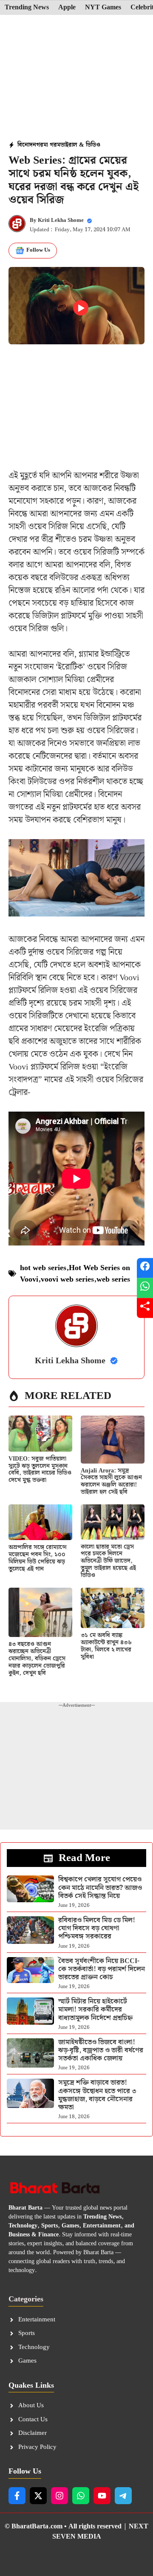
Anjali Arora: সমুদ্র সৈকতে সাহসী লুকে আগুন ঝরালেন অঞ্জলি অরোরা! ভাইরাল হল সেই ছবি (111, 1481)
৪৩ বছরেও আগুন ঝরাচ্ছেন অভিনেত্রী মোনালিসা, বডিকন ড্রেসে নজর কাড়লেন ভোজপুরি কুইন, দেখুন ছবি (37, 1658)
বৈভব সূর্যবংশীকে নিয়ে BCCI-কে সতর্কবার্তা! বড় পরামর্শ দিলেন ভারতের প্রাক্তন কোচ (102, 1969)
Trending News (27, 8)
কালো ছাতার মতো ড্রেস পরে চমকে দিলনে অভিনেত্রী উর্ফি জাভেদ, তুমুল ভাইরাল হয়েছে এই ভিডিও (108, 1561)
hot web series (43, 1268)
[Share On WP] (145, 1288)
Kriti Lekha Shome (61, 220)
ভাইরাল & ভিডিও (80, 145)
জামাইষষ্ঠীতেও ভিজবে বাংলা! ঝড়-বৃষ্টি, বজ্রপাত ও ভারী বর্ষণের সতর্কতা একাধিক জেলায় (101, 2050)
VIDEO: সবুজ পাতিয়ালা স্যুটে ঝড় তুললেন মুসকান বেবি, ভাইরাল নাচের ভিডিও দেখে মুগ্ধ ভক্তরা (40, 1470)
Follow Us (38, 250)
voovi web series (67, 1279)
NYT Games (103, 8)
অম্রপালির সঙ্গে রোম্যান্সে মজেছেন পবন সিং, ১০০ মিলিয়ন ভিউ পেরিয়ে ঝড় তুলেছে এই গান (38, 1558)
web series (113, 1279)
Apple (67, 8)
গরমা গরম (48, 145)
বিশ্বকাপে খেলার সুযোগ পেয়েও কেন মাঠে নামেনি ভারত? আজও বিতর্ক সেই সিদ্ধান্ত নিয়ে (100, 1888)
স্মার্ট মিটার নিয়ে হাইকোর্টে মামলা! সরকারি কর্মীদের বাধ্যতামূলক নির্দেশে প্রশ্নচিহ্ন (95, 2010)
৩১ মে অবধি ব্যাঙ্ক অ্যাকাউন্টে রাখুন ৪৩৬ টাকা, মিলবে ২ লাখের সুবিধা (106, 1646)
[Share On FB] (145, 1268)
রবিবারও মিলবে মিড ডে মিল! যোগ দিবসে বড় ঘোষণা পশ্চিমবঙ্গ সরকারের (97, 1928)
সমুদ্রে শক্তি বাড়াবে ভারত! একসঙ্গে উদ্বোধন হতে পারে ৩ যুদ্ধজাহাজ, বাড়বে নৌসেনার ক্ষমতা (97, 2095)
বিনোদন (27, 145)
